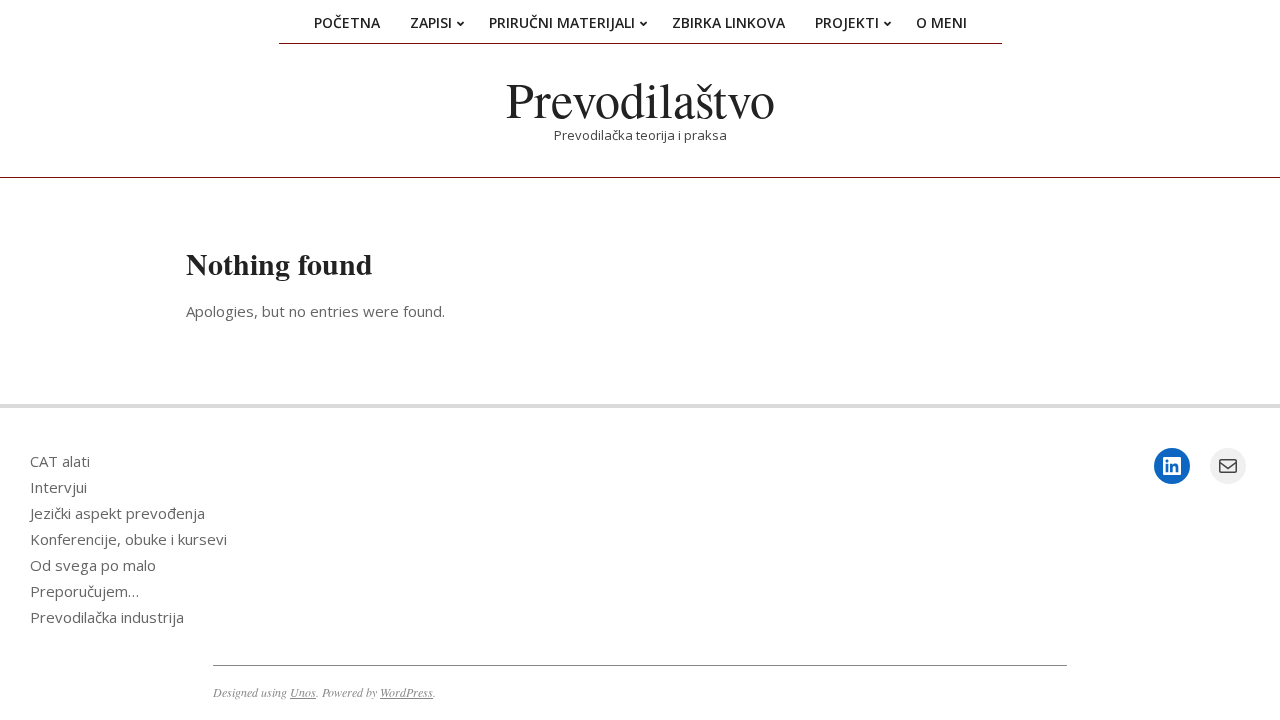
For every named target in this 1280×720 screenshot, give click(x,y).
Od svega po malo (93, 565)
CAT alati (60, 461)
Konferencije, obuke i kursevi (128, 539)
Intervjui (58, 487)
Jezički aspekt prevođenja (117, 513)
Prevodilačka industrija (107, 617)
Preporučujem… (84, 591)
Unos (303, 692)
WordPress (406, 692)
